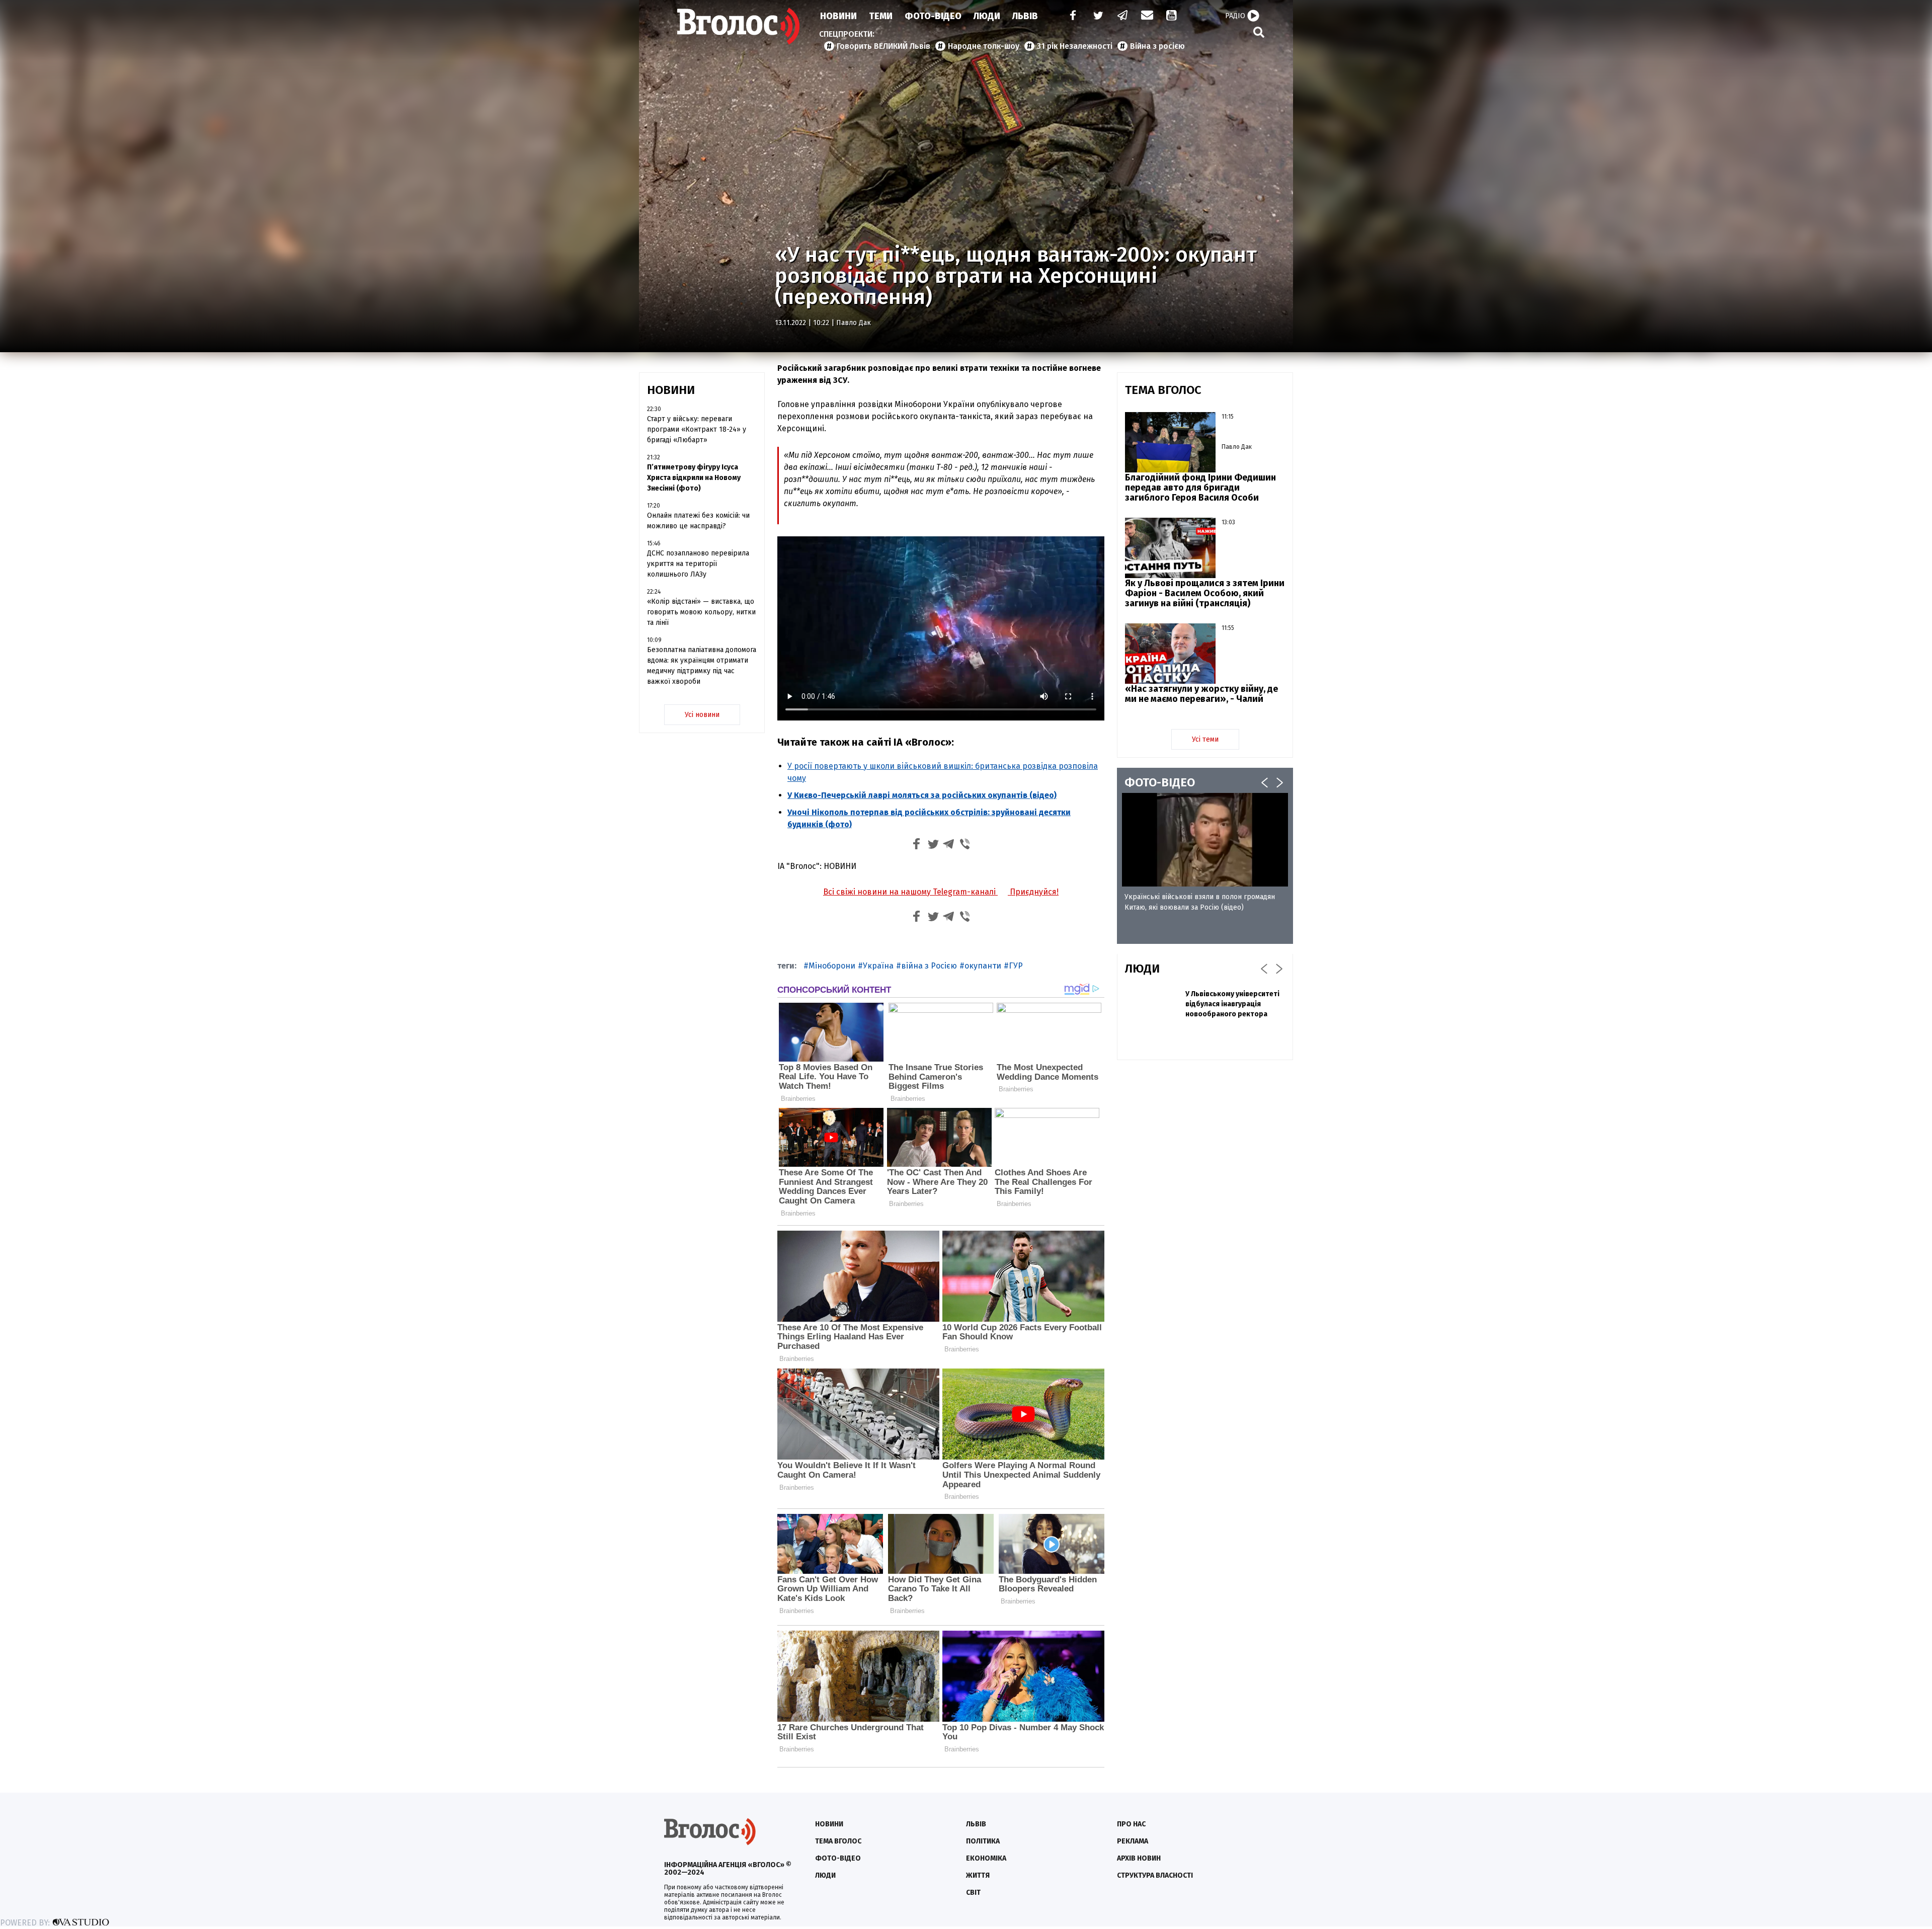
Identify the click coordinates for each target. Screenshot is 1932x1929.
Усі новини (702, 715)
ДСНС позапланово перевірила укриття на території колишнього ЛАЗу (698, 564)
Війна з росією (1157, 46)
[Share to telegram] (949, 846)
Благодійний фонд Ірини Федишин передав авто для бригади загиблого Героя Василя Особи (1200, 488)
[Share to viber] (965, 846)
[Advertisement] (1205, 1141)
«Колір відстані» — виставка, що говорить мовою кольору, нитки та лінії (701, 612)
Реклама (1133, 1841)
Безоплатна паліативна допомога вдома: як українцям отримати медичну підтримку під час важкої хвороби (702, 666)
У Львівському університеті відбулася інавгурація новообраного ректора (1232, 1004)
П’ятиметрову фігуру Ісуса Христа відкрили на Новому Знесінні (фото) (694, 478)
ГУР (1016, 966)
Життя (978, 1875)
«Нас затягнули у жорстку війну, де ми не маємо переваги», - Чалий (1201, 694)
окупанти (983, 966)
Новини (838, 16)
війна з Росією (929, 966)
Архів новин (1139, 1858)
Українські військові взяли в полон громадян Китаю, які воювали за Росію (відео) (1200, 902)
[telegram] (1123, 16)
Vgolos (739, 26)
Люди (987, 16)
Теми (881, 16)
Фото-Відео (933, 16)
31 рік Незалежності (1075, 46)
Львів (1025, 16)
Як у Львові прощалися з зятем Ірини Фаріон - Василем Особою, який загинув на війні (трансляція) (1205, 593)
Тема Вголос (838, 1841)
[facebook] (1071, 16)
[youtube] (1172, 16)
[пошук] (1259, 32)
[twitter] (1098, 16)
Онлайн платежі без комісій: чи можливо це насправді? (698, 521)
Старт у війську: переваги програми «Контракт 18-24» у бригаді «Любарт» (697, 429)
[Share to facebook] (917, 846)
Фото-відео (838, 1858)
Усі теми (1205, 739)
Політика (983, 1841)
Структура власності (1155, 1875)
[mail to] (1147, 16)
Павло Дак (854, 323)
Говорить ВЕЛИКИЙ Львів (883, 46)
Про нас (1131, 1824)
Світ (973, 1893)
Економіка (986, 1858)
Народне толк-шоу (984, 46)
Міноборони (832, 966)
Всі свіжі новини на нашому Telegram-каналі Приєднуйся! (941, 892)
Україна (878, 966)
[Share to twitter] (933, 846)
